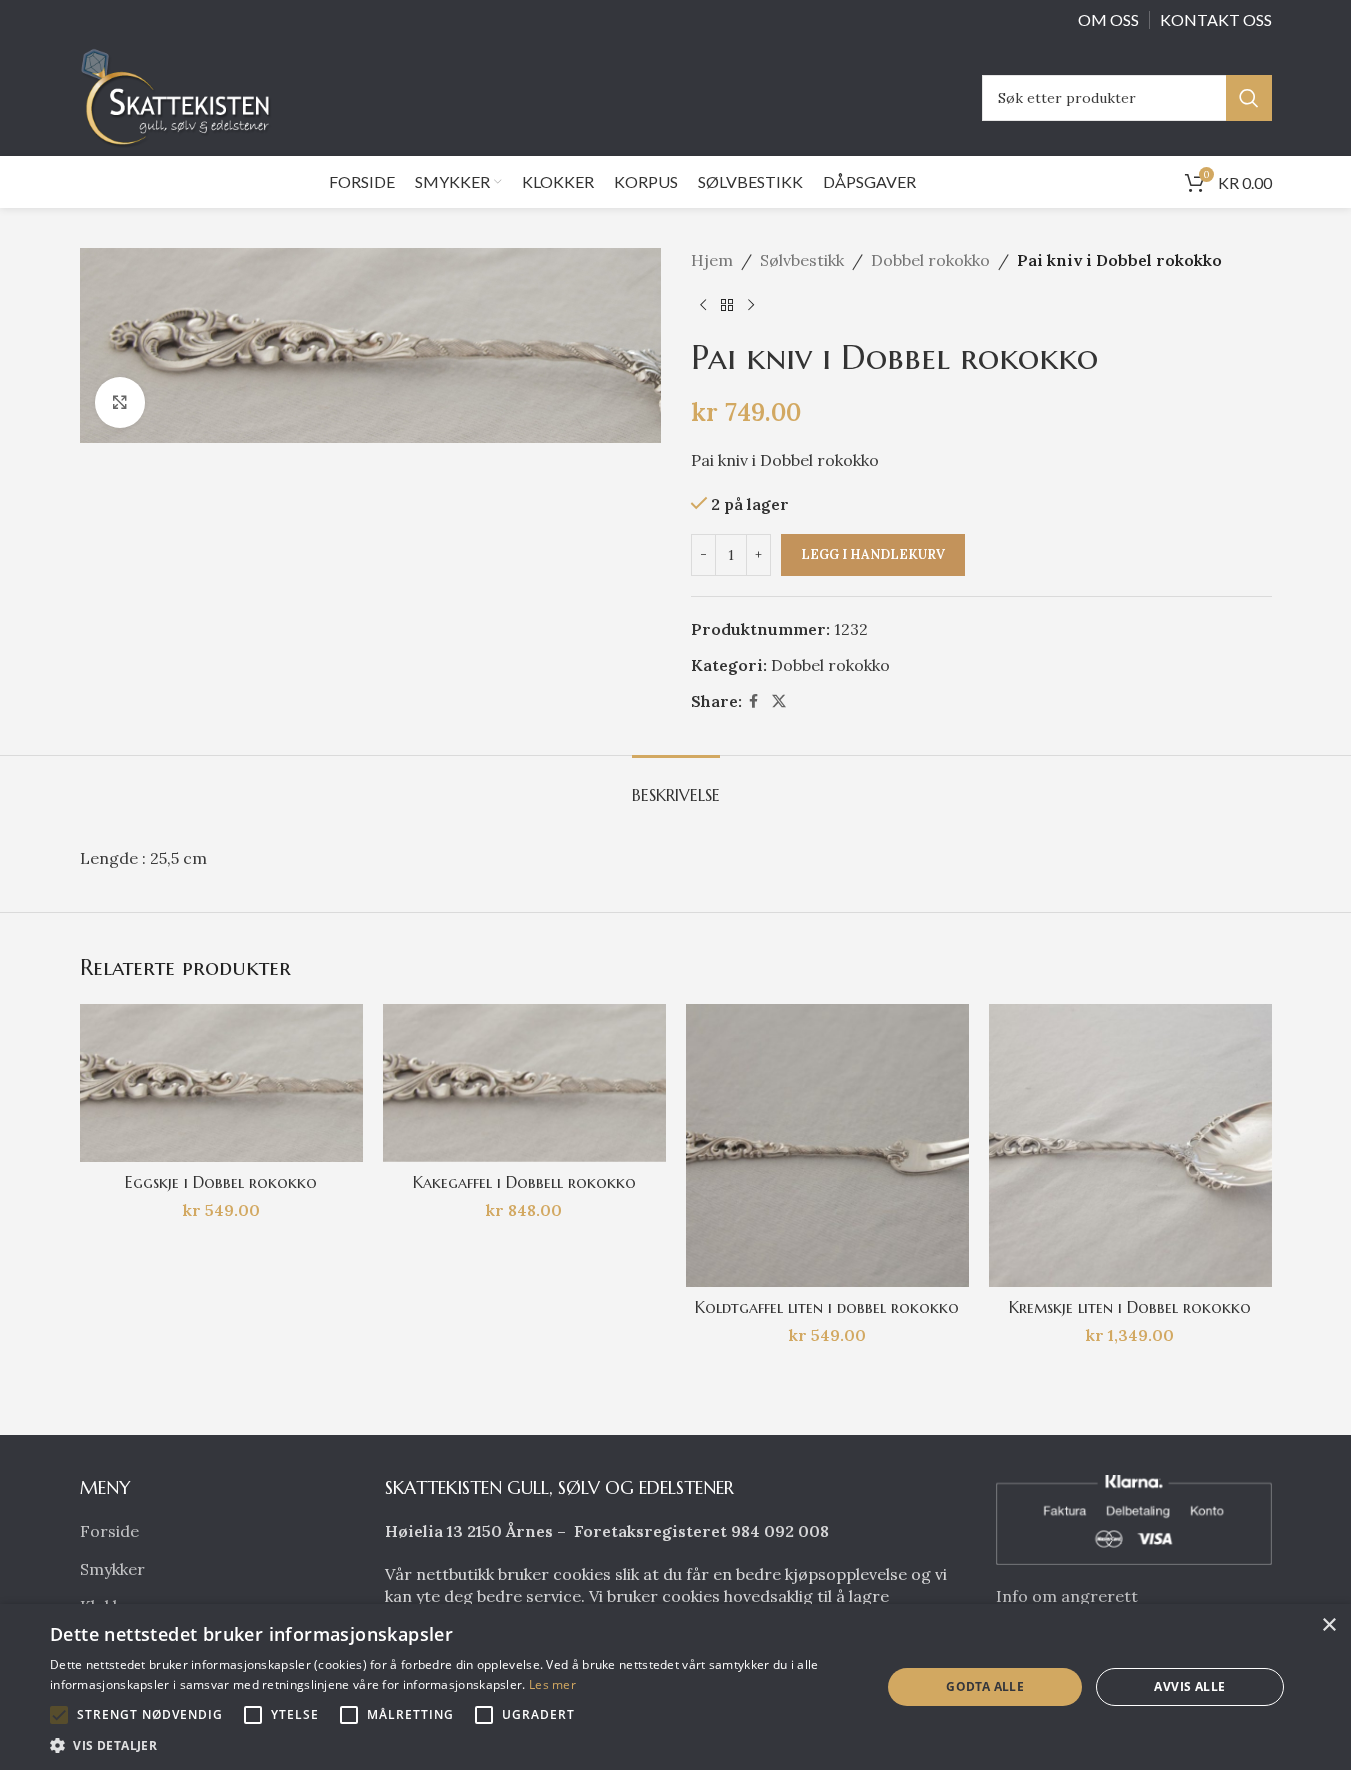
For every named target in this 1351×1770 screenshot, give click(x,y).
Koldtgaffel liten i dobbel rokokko (827, 1307)
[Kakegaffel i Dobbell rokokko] (524, 1083)
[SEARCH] (1249, 98)
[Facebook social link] (754, 701)
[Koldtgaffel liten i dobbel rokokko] (827, 1145)
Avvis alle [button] (1189, 1686)
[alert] (675, 1687)
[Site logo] (181, 96)
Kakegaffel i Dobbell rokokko (524, 1182)
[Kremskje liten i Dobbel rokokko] (1130, 1145)
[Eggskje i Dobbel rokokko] (221, 1083)
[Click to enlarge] (120, 402)
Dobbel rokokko (930, 260)
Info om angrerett (1067, 1596)
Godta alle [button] (985, 1686)
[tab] (676, 785)
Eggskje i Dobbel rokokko (221, 1182)
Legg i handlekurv (873, 554)
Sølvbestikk (802, 260)
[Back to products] (727, 306)
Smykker (112, 1569)
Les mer (552, 1684)
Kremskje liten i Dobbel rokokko (1130, 1307)
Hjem (712, 260)
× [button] (1328, 1625)
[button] (59, 1715)
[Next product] (751, 306)
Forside (109, 1531)
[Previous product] (703, 306)
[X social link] (779, 701)
